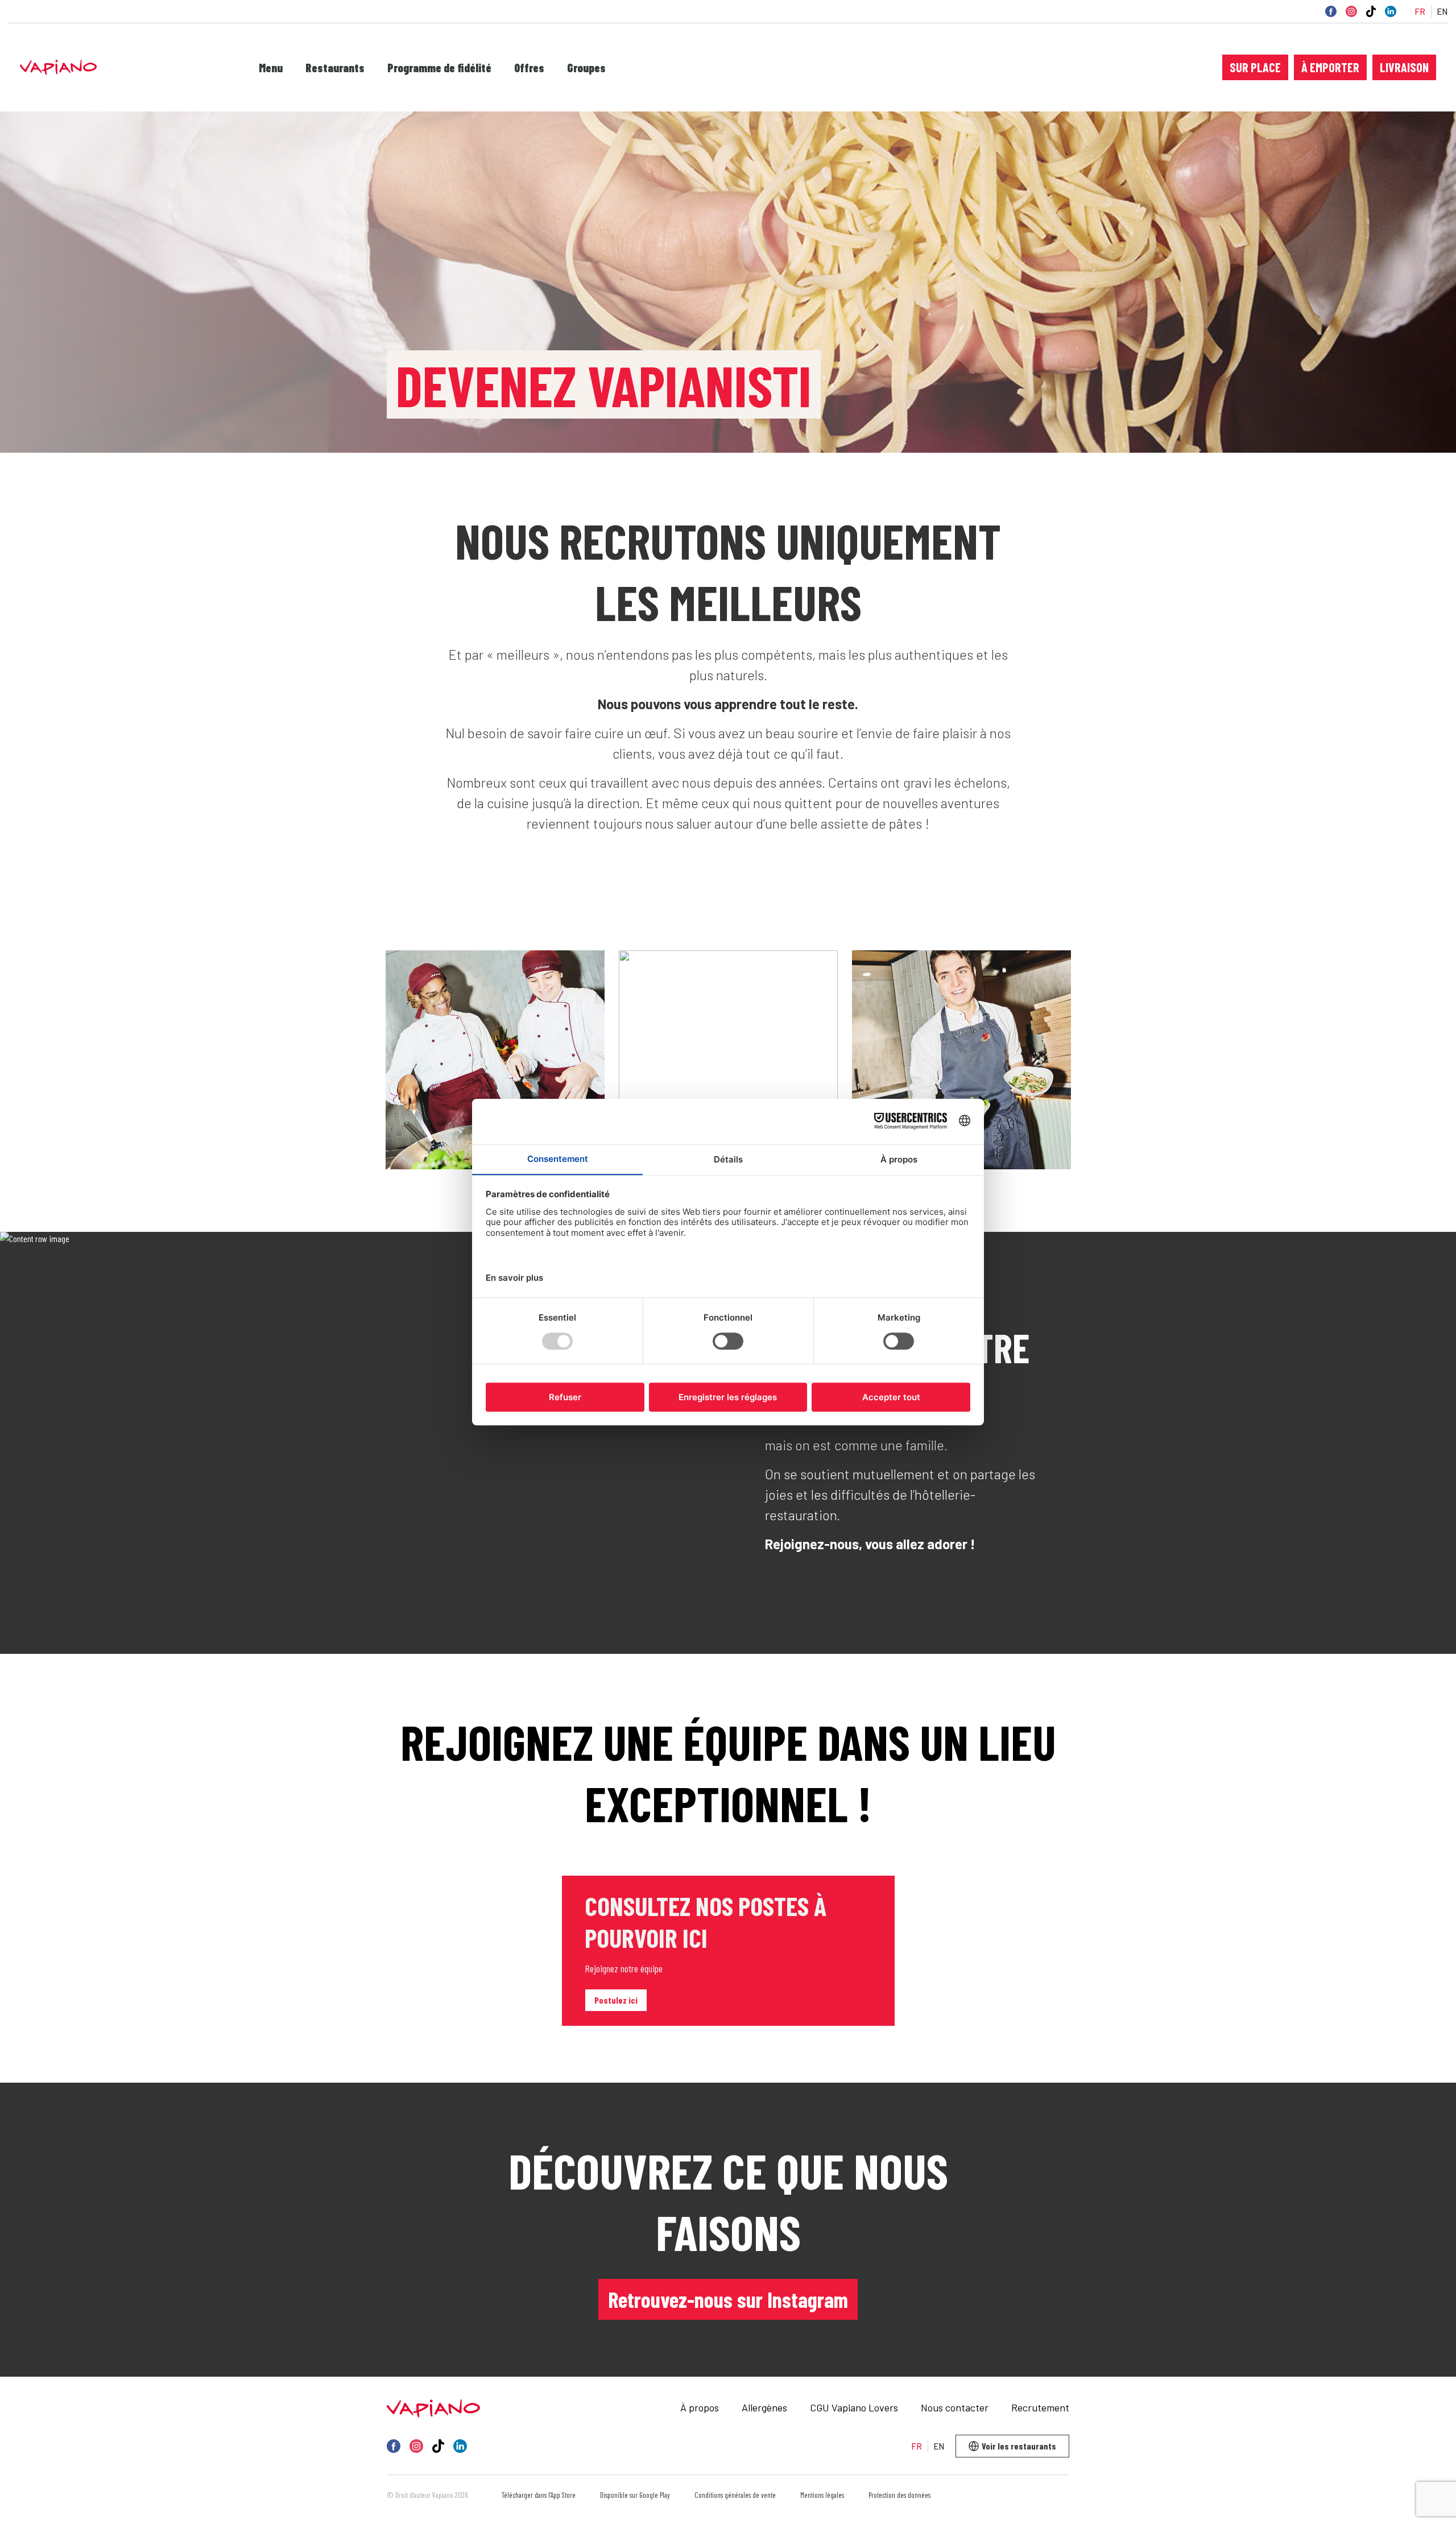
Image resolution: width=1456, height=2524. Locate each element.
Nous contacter (955, 2407)
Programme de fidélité (439, 68)
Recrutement (1040, 2407)
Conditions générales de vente (735, 2495)
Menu (271, 68)
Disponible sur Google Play (635, 2495)
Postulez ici (616, 2000)
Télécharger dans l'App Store (539, 2495)
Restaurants (335, 68)
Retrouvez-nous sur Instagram (728, 2299)
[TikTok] (1371, 11)
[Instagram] (1351, 11)
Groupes (586, 68)
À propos (700, 2407)
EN (1442, 12)
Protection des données (899, 2495)
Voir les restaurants (1019, 2446)
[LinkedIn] (1391, 11)
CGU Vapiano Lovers (854, 2407)
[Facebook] (1331, 11)
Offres (529, 68)
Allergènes (764, 2407)
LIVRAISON (1404, 67)
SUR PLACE (1255, 67)
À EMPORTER (1330, 67)
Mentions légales (822, 2495)
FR (1420, 12)
